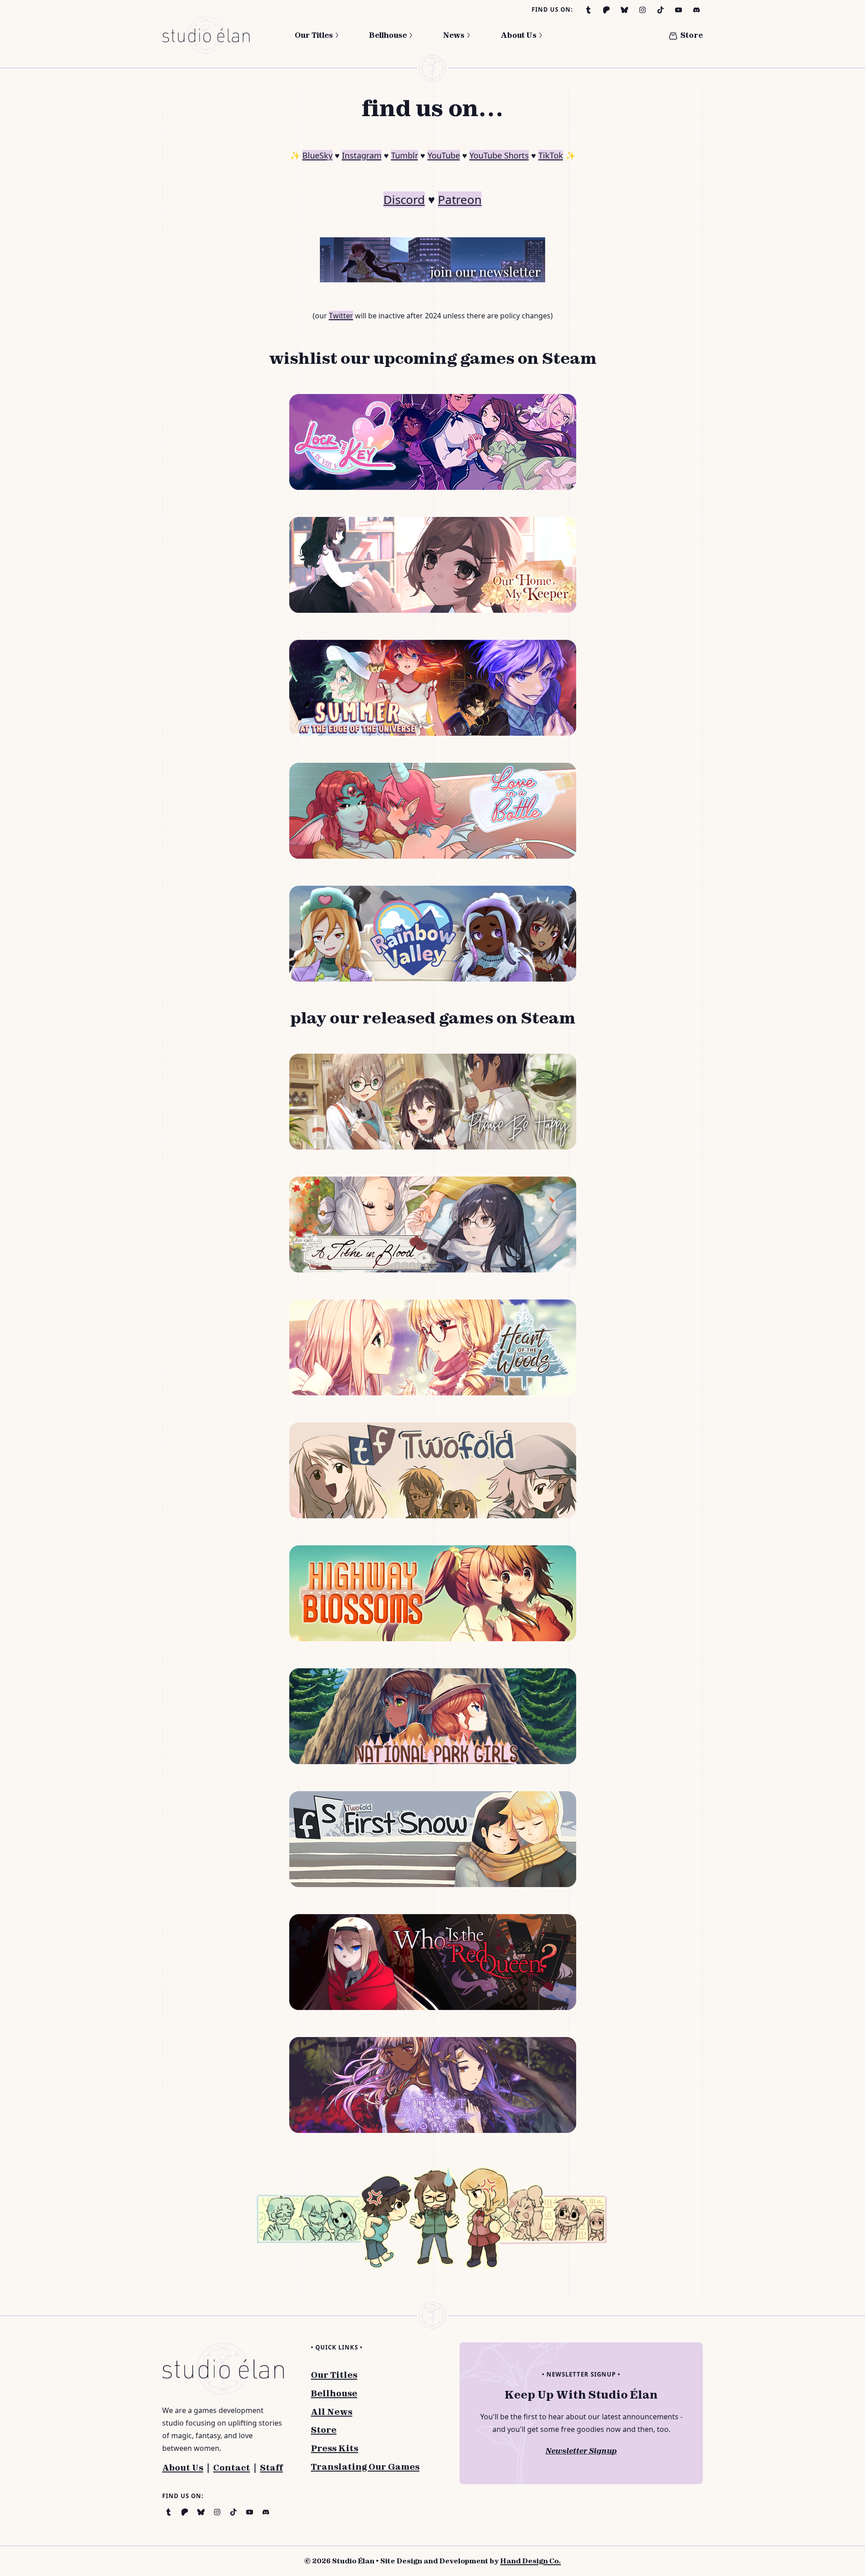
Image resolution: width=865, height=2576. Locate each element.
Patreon (460, 199)
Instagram (362, 155)
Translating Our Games (365, 2467)
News (454, 35)
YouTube (444, 155)
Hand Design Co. (530, 2561)
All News (332, 2412)
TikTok (551, 155)
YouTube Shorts (499, 155)
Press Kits (335, 2448)
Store (692, 35)
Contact (232, 2468)
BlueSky (317, 155)
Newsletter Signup (581, 2451)
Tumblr (405, 155)
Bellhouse (388, 35)
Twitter (341, 316)
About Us (519, 35)
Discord (404, 199)
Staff (271, 2468)
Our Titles (314, 35)
